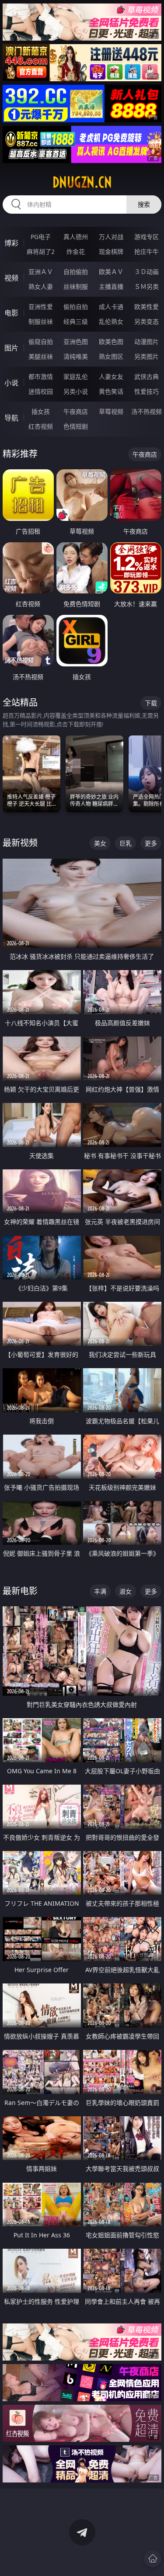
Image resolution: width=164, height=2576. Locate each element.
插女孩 (41, 411)
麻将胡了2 (41, 251)
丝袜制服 (76, 286)
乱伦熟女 (111, 321)
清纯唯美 (76, 356)
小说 (11, 383)
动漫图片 (147, 342)
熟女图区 (111, 356)
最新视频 (20, 843)
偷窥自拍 (41, 342)
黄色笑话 (111, 391)
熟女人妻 (41, 286)
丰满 (100, 1591)
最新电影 (20, 1591)
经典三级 (76, 321)
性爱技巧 (147, 391)
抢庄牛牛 (147, 251)
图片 (11, 348)
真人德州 (76, 237)
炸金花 (76, 251)
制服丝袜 (41, 321)
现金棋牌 (111, 251)
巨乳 (126, 843)
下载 (151, 703)
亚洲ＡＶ (41, 272)
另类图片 (147, 356)
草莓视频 (111, 411)
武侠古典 (147, 376)
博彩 (11, 243)
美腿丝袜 (41, 356)
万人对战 (111, 237)
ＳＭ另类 (147, 286)
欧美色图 (111, 342)
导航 (11, 418)
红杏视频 (41, 426)
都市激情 (41, 376)
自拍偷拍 (76, 272)
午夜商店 (76, 411)
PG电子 (41, 237)
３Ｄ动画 (147, 272)
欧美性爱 (147, 307)
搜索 (144, 204)
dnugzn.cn (82, 182)
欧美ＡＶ (111, 272)
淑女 (126, 1591)
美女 (100, 843)
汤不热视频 (147, 411)
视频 (11, 278)
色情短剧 (76, 426)
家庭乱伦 (76, 376)
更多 (151, 843)
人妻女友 (111, 376)
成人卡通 (111, 307)
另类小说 (76, 391)
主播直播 (111, 286)
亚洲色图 (76, 342)
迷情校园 (41, 391)
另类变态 (147, 321)
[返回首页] (153, 2559)
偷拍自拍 (76, 307)
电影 (11, 313)
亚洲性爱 (41, 307)
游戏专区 (147, 237)
